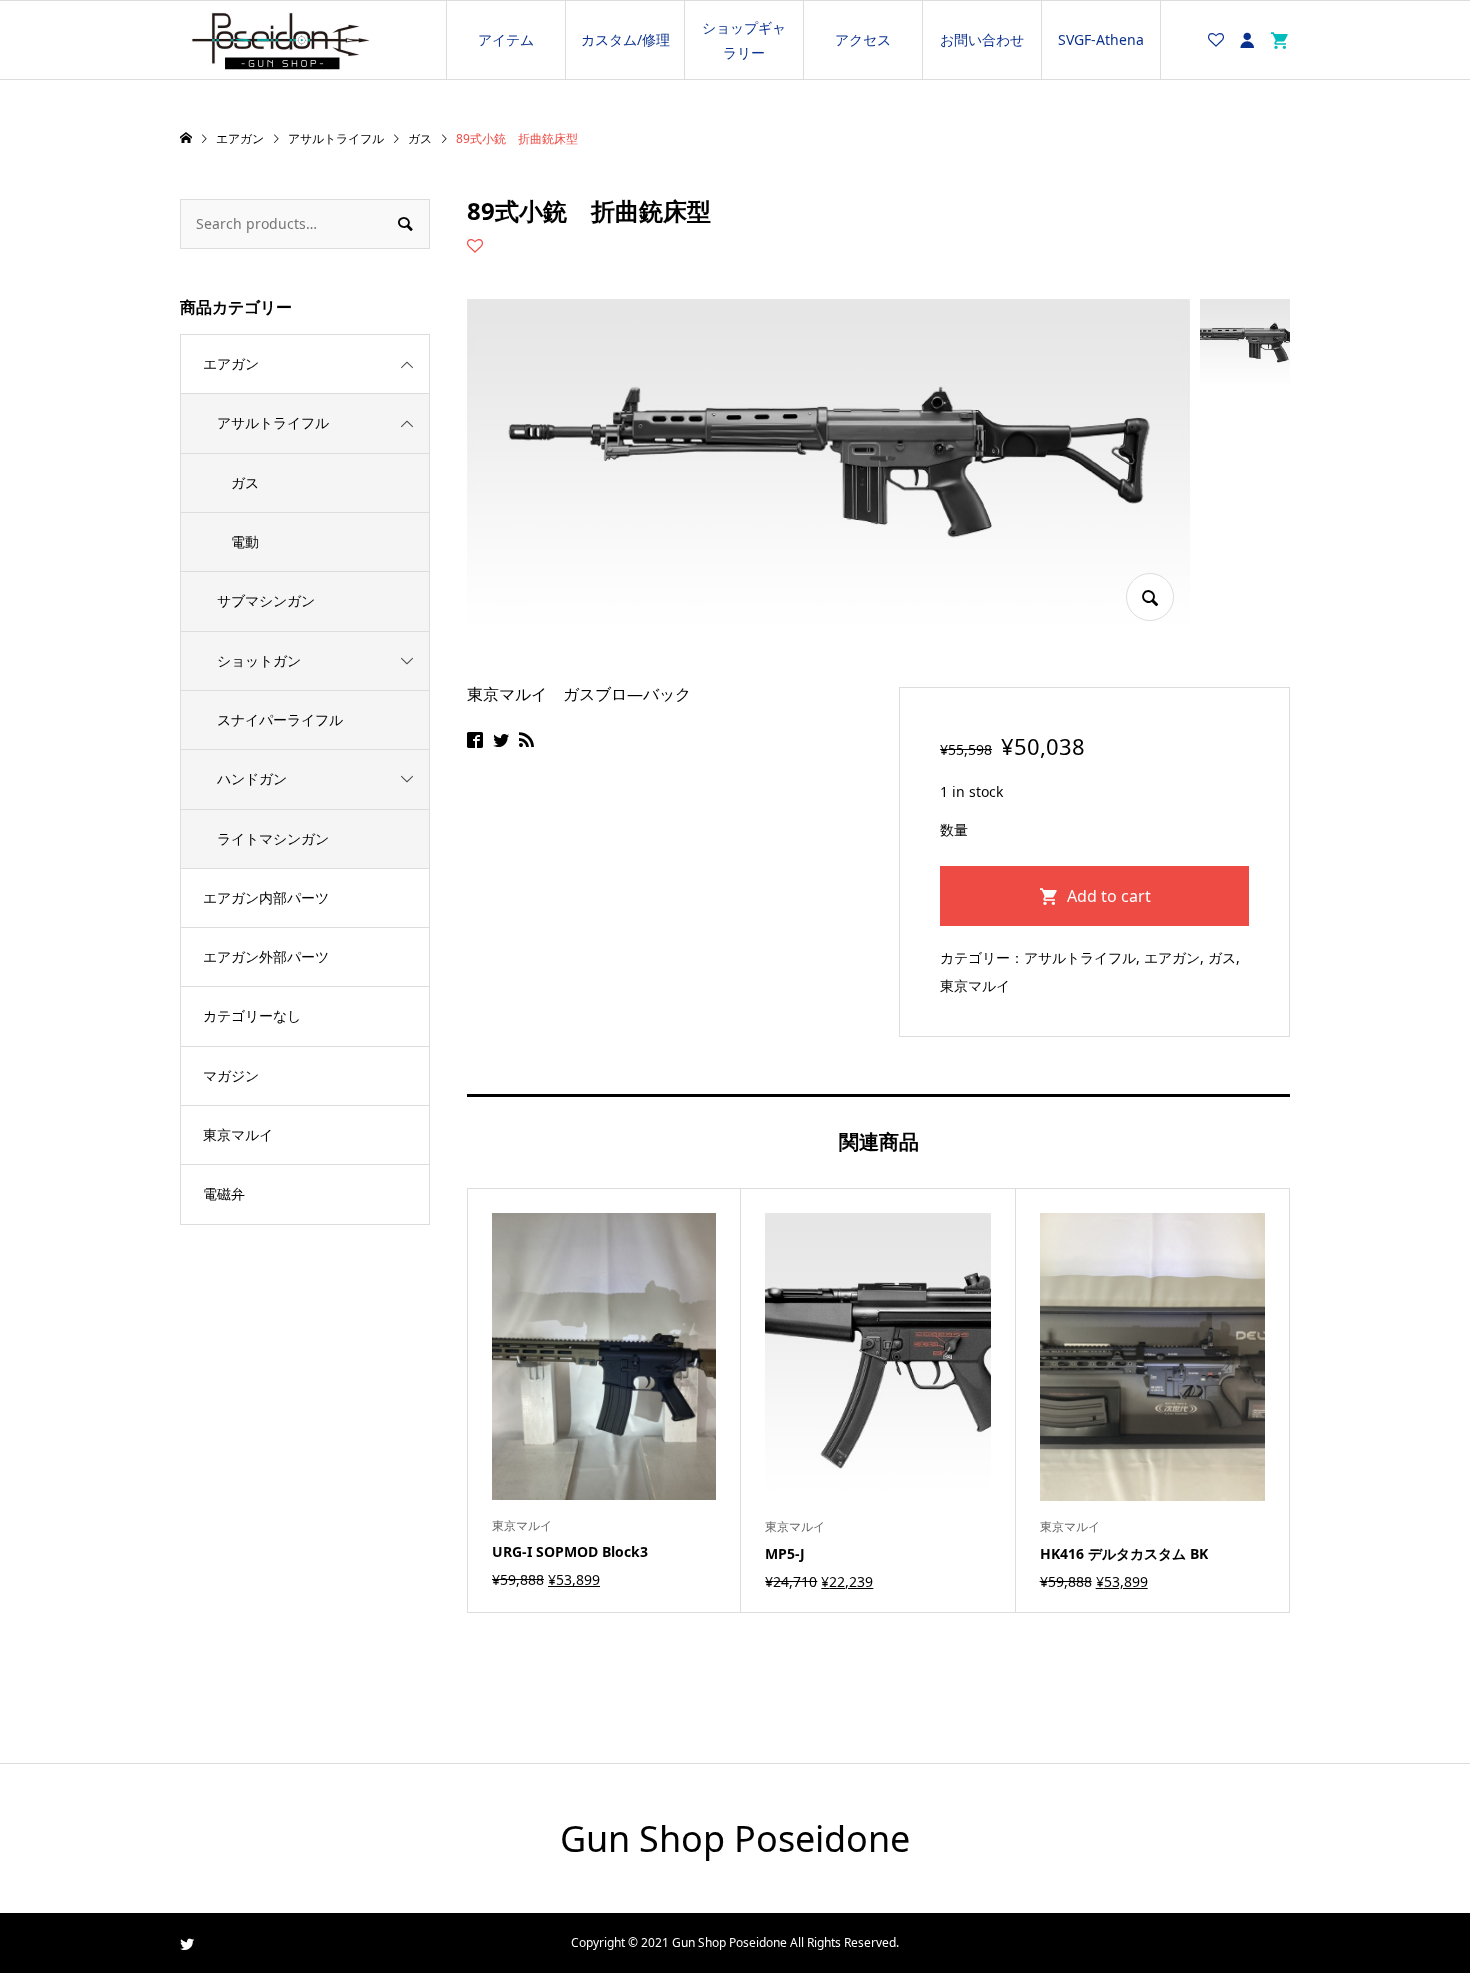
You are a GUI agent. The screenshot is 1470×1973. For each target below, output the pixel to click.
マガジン (231, 1075)
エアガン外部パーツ (266, 956)
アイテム (506, 39)
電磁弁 (224, 1193)
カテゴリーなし (252, 1015)
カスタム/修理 (625, 39)
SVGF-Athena (1101, 39)
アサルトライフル (1080, 957)
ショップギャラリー (744, 40)
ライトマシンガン (273, 838)
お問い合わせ (982, 39)
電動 (245, 541)
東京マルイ (975, 985)
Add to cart (1109, 896)
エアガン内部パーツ (266, 897)
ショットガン (259, 660)
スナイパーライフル (280, 719)
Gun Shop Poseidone (735, 1838)
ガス (1222, 957)
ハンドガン (252, 778)
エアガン (1172, 957)
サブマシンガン (266, 600)
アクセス (863, 39)
